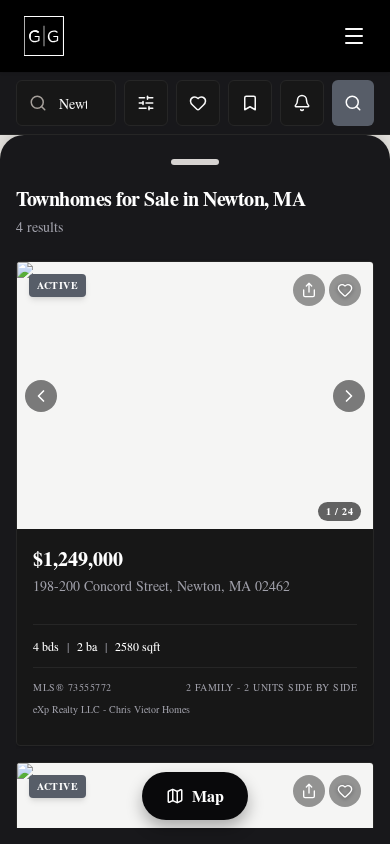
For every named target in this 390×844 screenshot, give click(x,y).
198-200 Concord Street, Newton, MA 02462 (161, 585)
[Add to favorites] (345, 290)
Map (208, 795)
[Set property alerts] (302, 103)
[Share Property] (309, 290)
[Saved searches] (250, 103)
